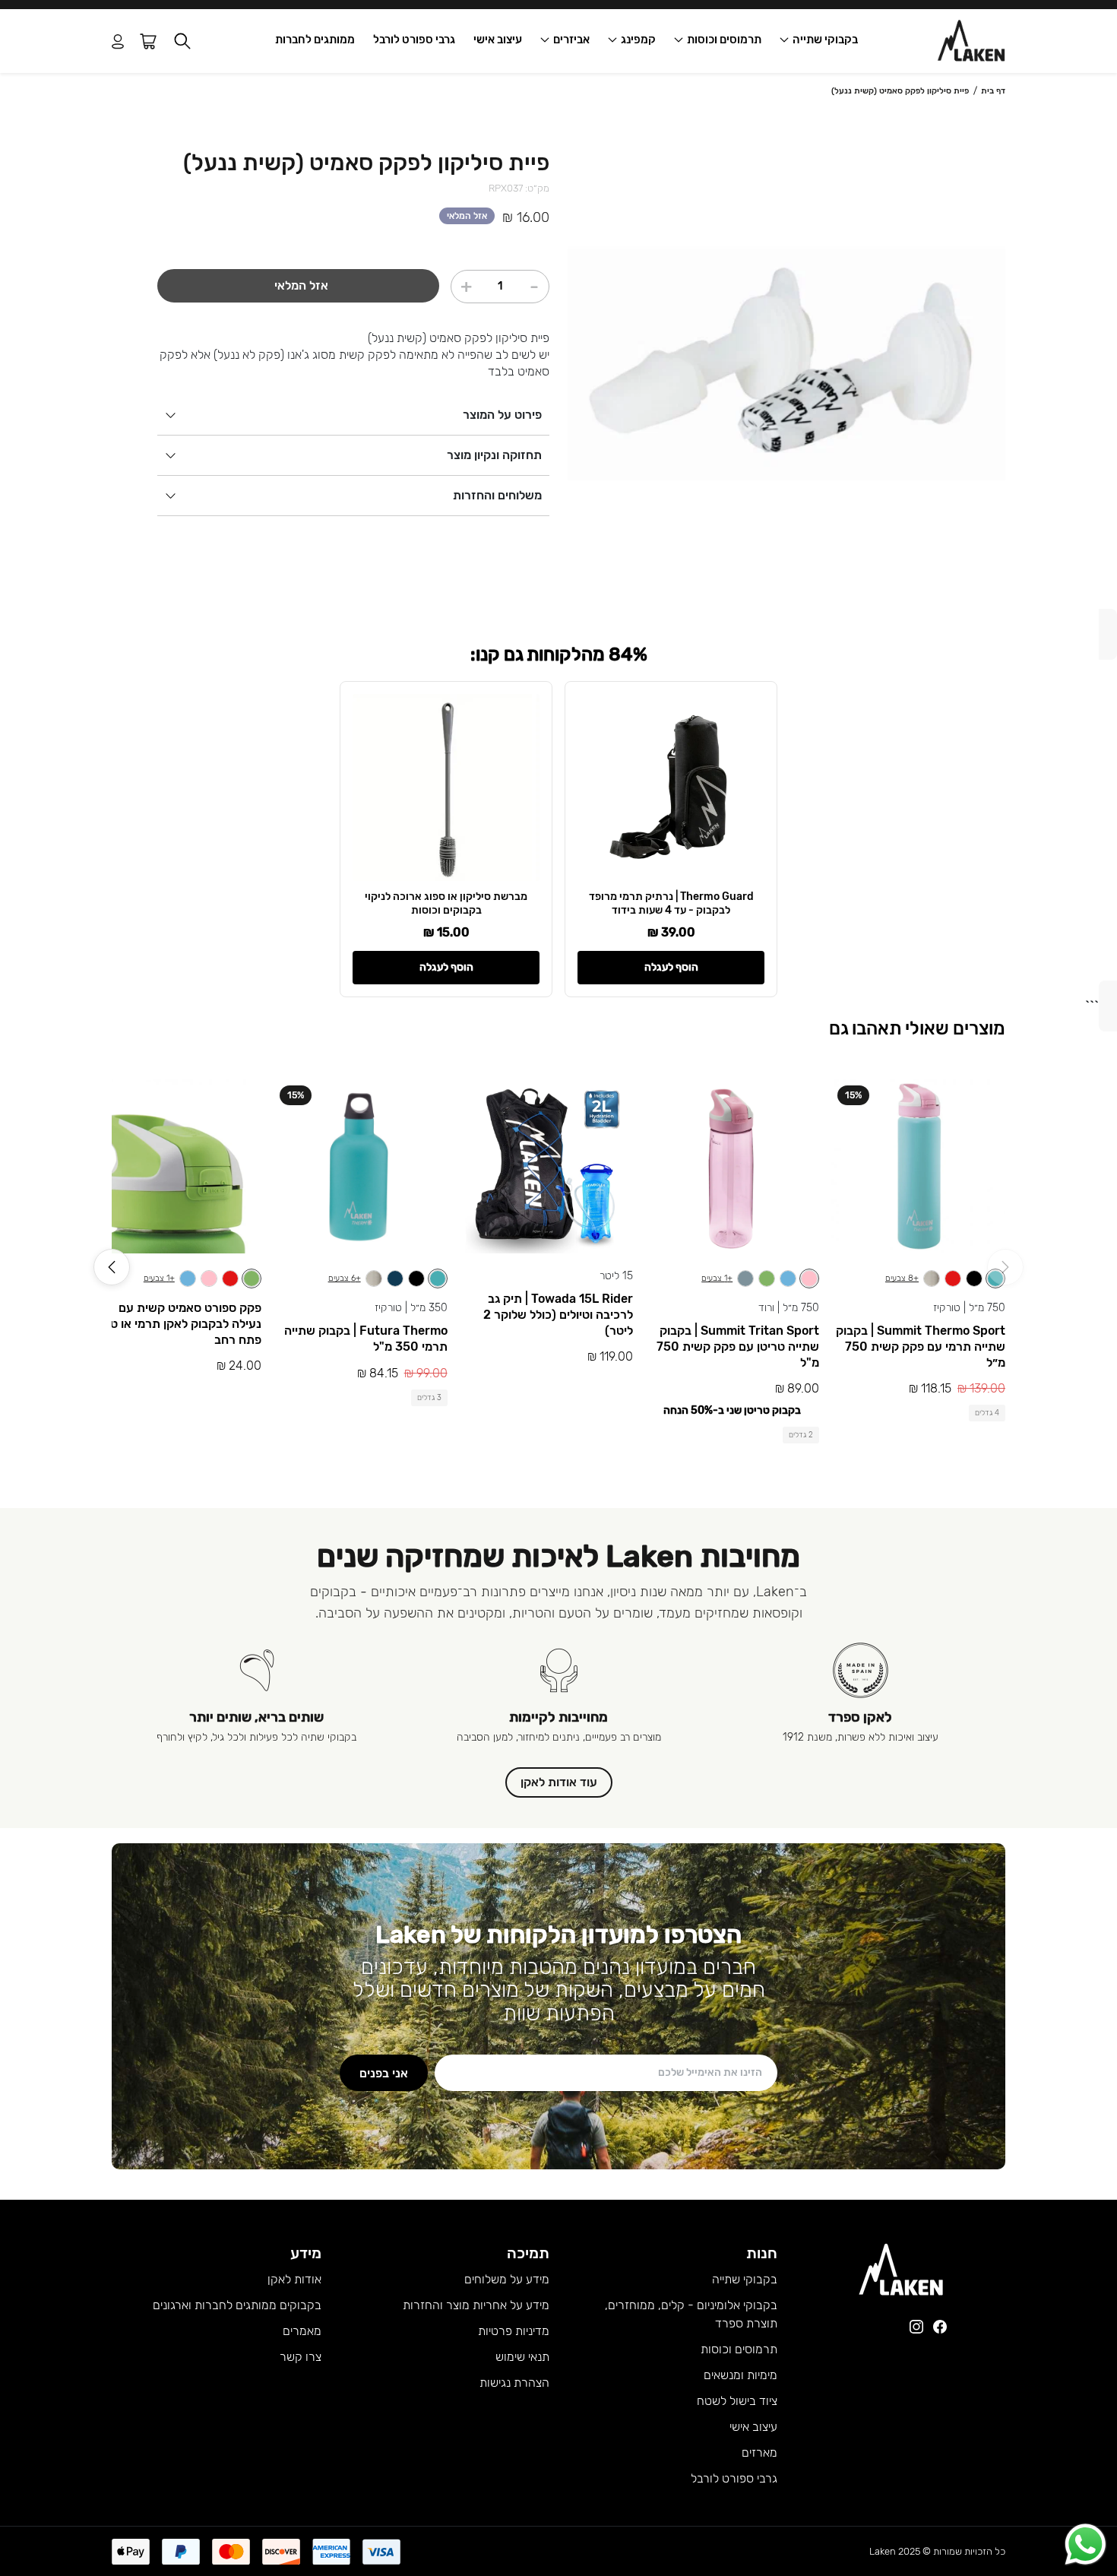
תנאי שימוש (522, 2357)
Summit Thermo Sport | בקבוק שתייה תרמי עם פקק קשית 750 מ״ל (921, 1347)
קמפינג (638, 40)
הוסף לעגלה (671, 967)
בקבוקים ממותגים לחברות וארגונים (237, 2305)
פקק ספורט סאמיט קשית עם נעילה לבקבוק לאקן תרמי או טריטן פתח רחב (176, 1324)
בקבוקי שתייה (825, 40)
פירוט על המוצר (502, 415)
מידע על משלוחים (507, 2279)
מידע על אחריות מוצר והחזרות (476, 2305)
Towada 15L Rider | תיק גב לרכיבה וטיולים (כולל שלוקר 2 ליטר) (558, 1315)
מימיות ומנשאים (740, 2375)
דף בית (993, 91)
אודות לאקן (294, 2279)
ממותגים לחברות (315, 40)
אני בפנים (384, 2073)
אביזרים (571, 40)
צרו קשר (301, 2357)
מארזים (759, 2452)
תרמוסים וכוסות (724, 40)
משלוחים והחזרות (497, 495)
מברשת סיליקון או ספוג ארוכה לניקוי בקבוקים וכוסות (446, 903)
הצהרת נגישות (514, 2383)
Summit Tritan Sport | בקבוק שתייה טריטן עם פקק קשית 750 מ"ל (738, 1347)
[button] (182, 41)
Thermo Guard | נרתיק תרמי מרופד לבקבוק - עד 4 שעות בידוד (671, 903)
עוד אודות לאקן (559, 1782)
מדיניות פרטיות (514, 2331)
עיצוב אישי (498, 40)
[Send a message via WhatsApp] (1085, 2544)
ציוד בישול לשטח (737, 2401)
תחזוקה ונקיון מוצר (494, 455)
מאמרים (302, 2331)
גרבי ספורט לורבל (414, 40)
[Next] (112, 1267)
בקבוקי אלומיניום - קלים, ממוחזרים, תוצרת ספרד (691, 2314)
